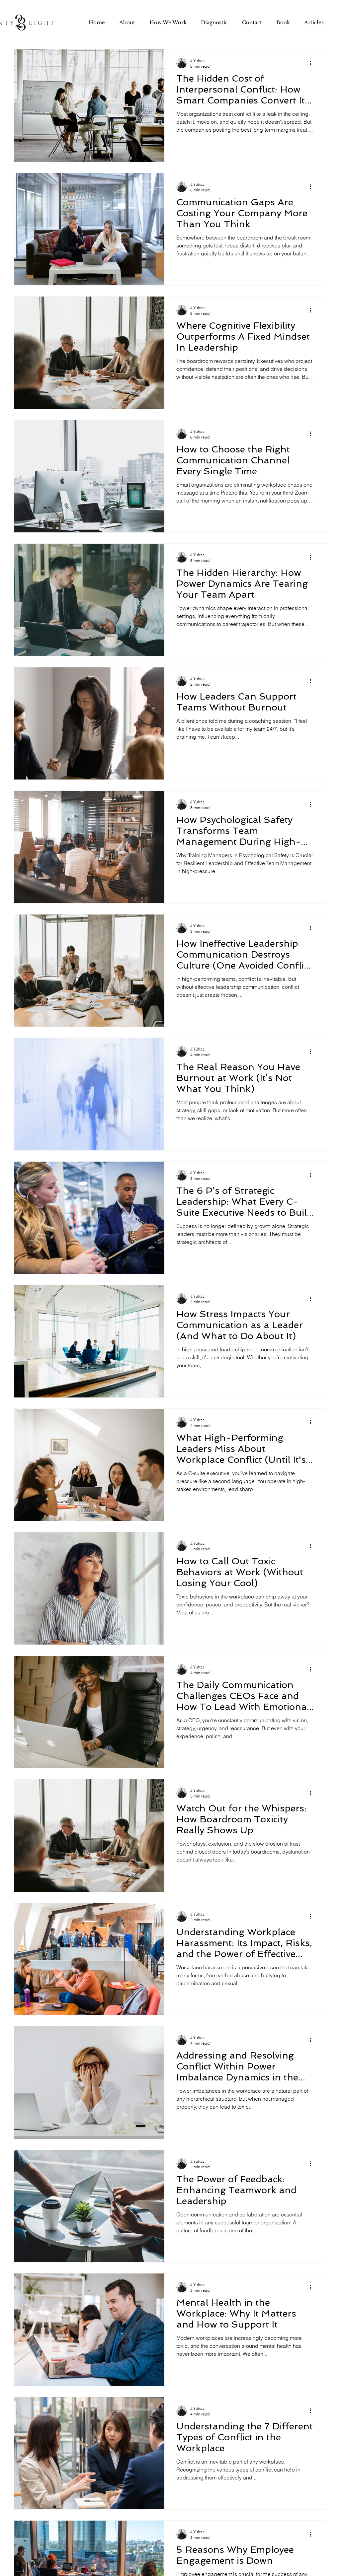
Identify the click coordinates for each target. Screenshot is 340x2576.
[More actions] (313, 63)
